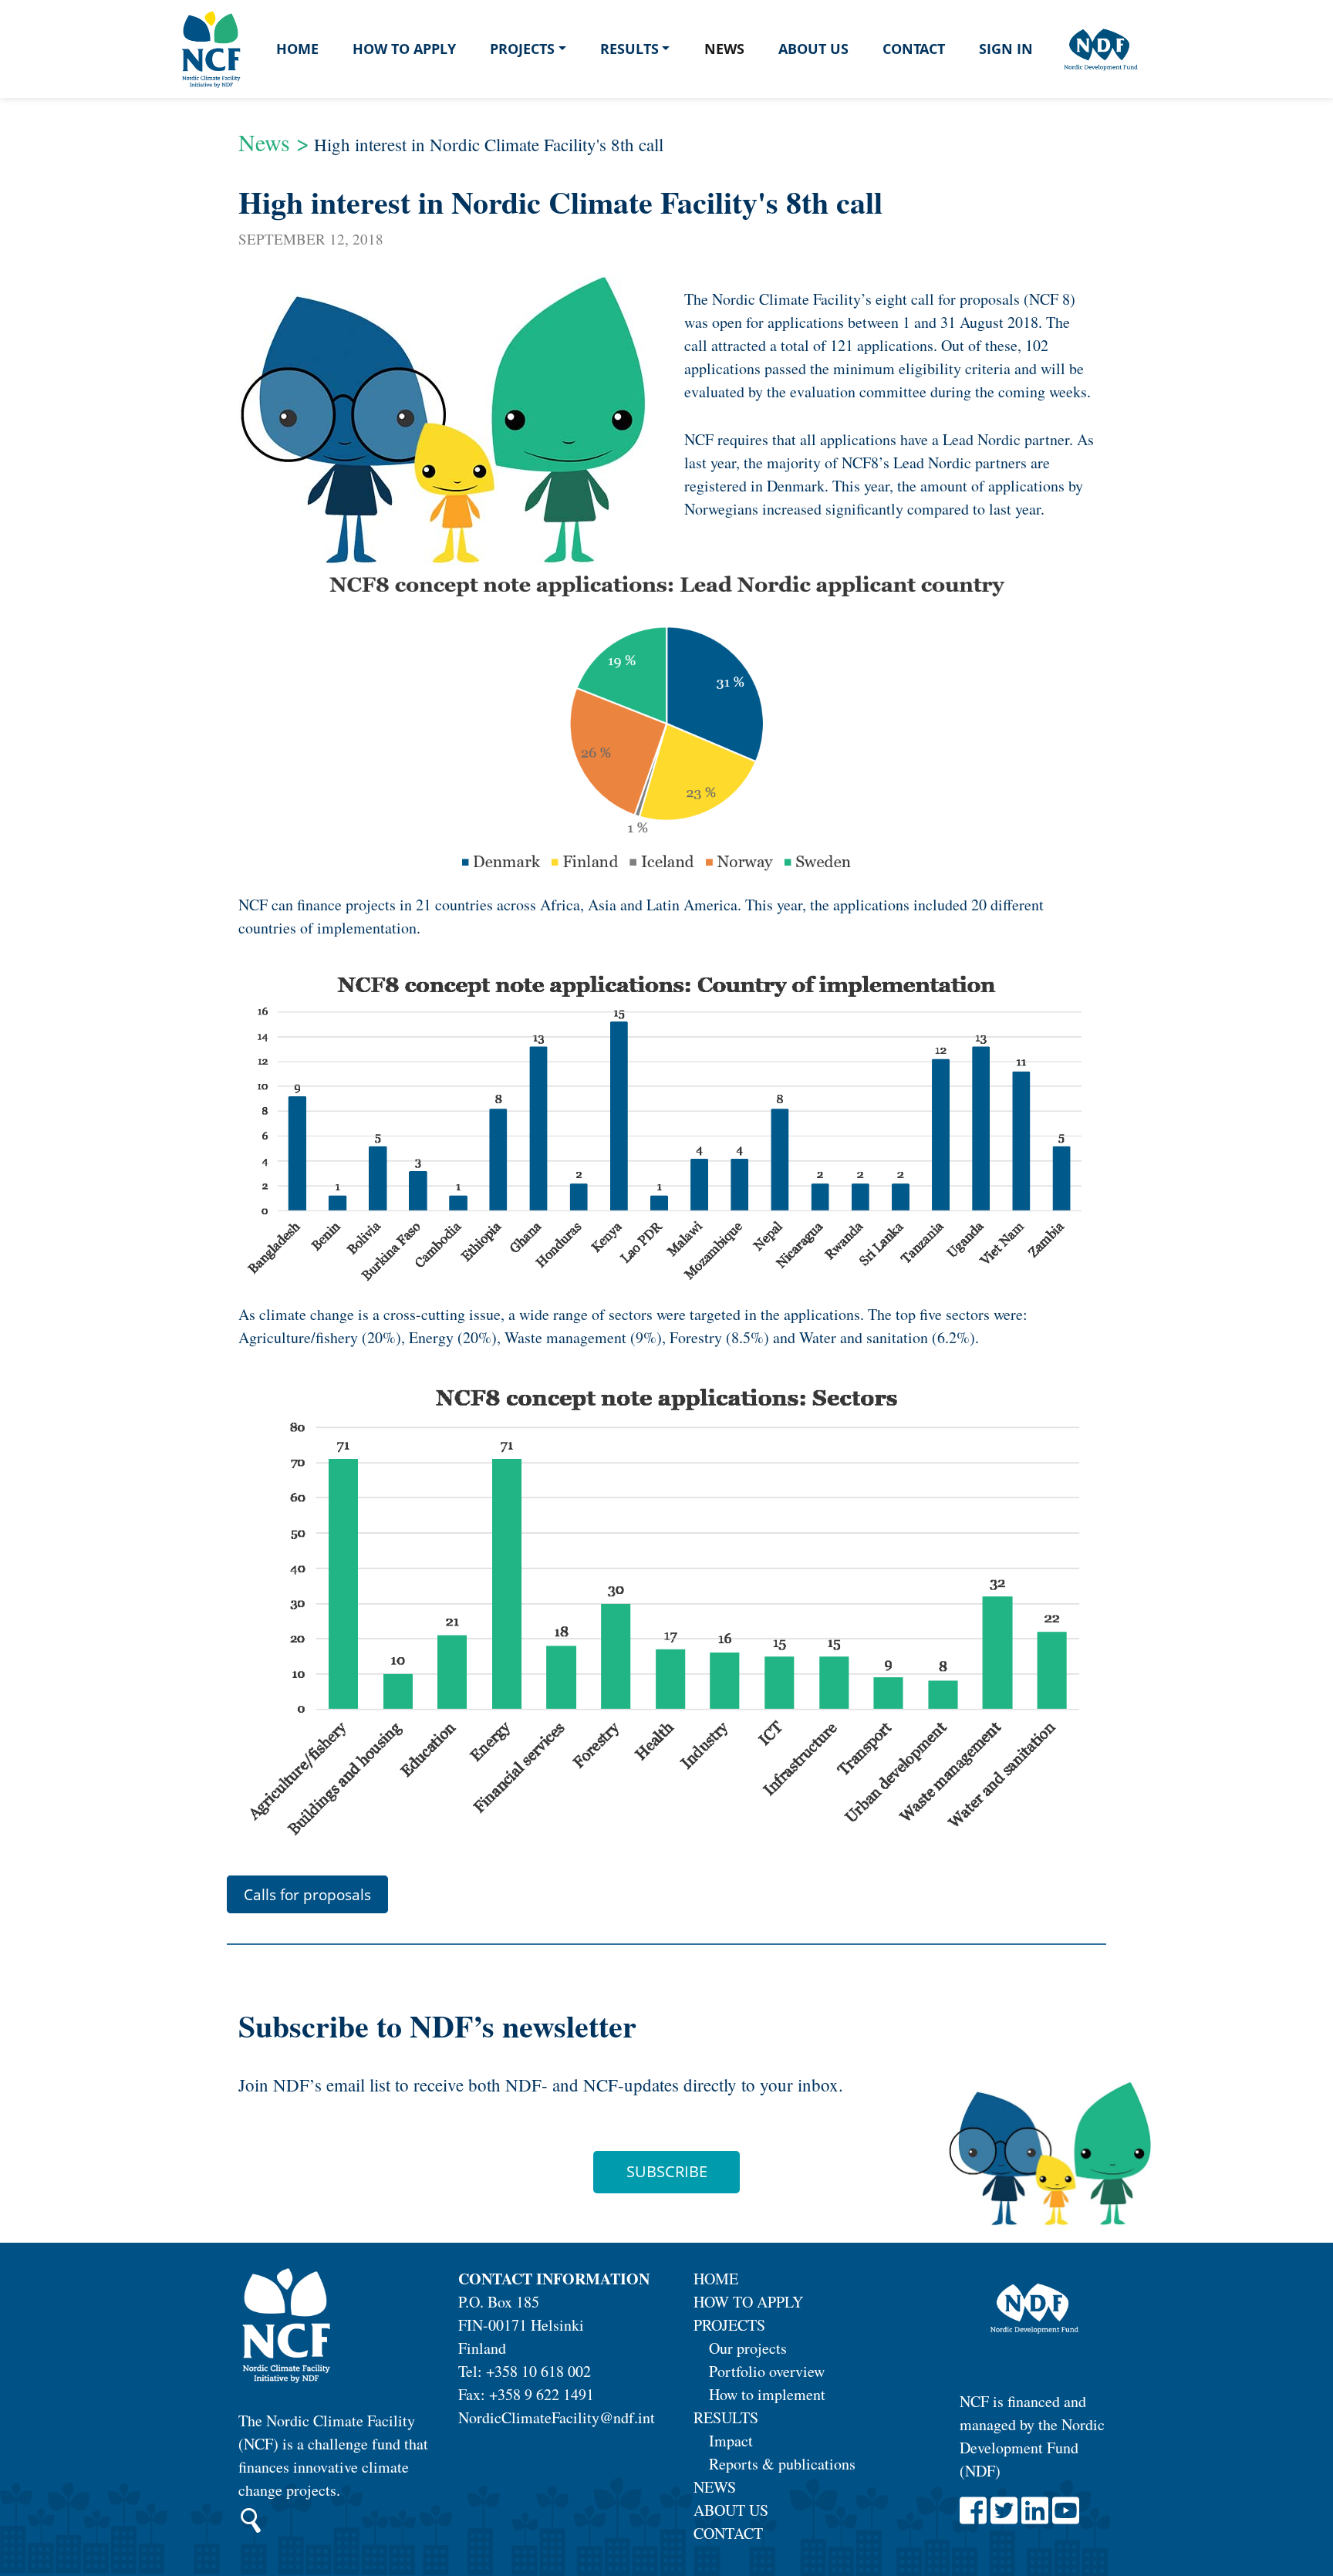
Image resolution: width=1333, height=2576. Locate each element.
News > (274, 142)
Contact (914, 49)
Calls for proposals (307, 1894)
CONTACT (728, 2533)
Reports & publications (782, 2464)
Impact (731, 2441)
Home (297, 49)
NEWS (715, 2487)
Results (629, 49)
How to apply (404, 49)
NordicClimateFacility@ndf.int (557, 2417)
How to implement (767, 2394)
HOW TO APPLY (748, 2302)
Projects (522, 49)
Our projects (748, 2348)
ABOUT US (731, 2510)
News (724, 49)
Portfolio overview (767, 2371)
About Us (813, 49)
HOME (716, 2279)
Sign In (1006, 49)
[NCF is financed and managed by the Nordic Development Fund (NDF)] (1033, 2310)
